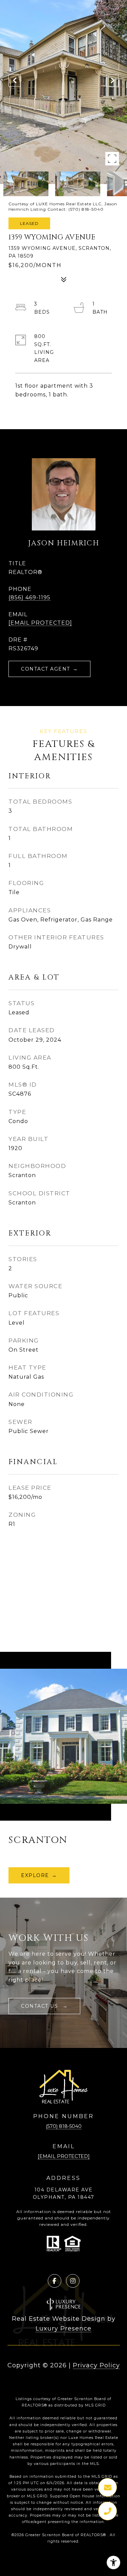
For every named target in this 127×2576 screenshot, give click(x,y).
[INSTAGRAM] (73, 2281)
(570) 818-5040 (64, 2126)
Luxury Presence (63, 2328)
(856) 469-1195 (29, 597)
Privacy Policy (96, 2365)
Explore (35, 1875)
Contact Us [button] (40, 2006)
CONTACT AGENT (46, 669)
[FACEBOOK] (55, 2281)
